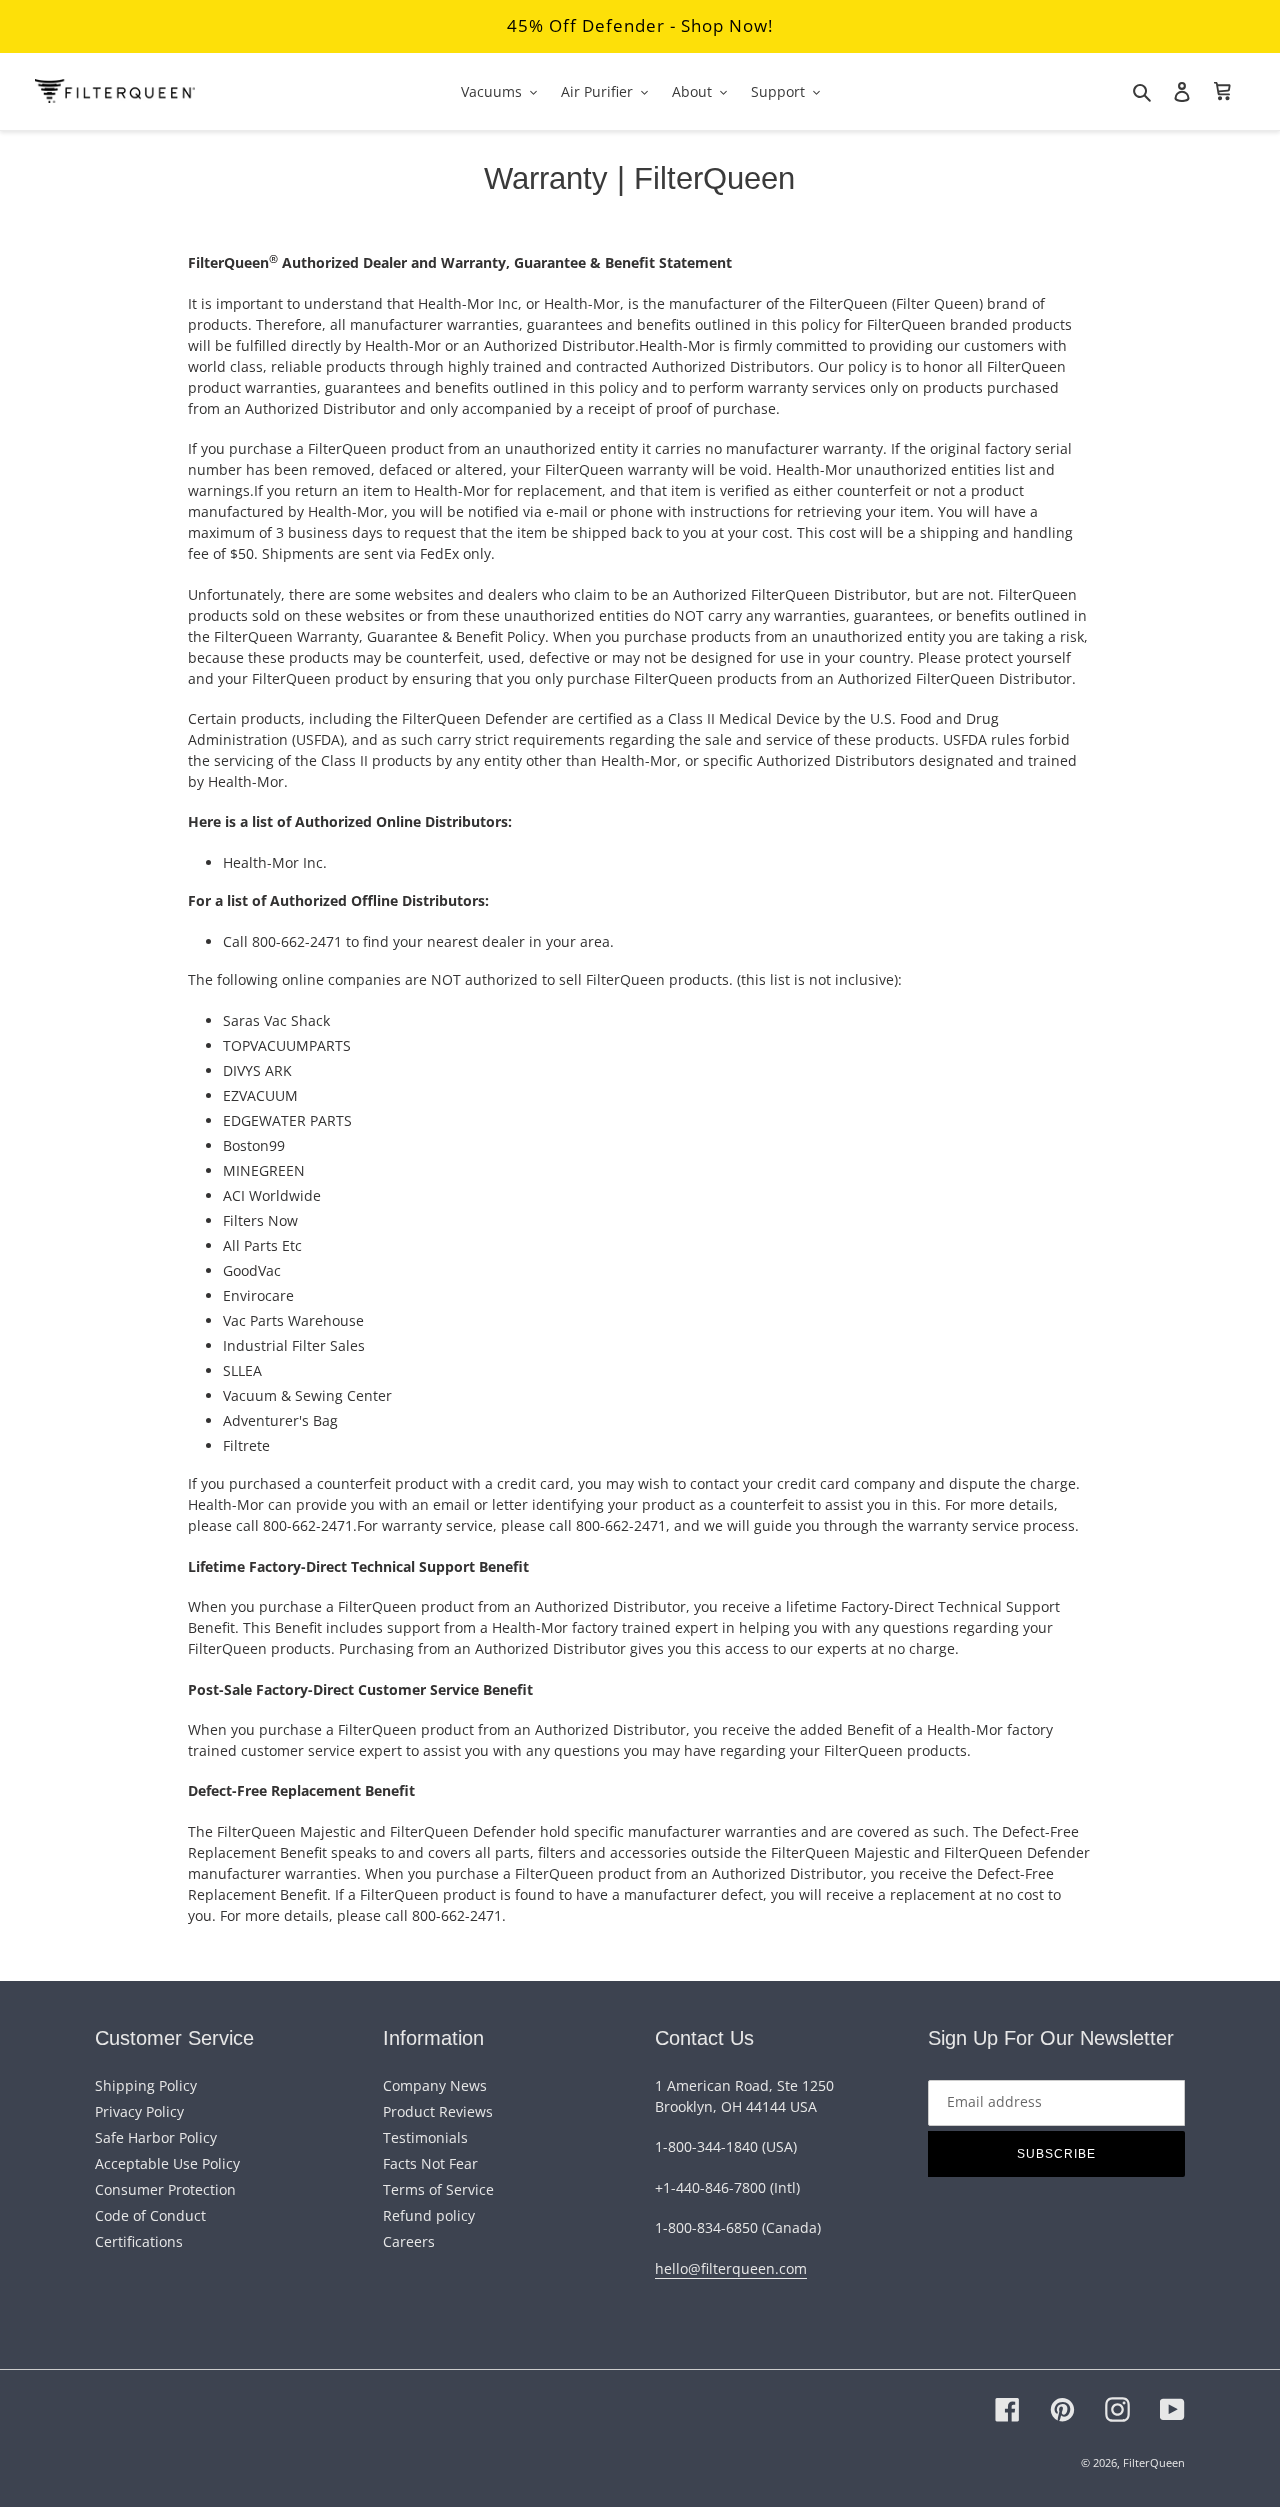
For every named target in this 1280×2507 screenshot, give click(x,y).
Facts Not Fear (430, 2163)
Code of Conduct (150, 2215)
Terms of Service (438, 2189)
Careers (409, 2241)
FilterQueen (1154, 2462)
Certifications (139, 2241)
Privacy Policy (139, 2111)
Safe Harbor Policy (156, 2137)
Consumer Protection (165, 2189)
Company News (435, 2085)
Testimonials (425, 2137)
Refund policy (429, 2215)
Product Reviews (438, 2111)
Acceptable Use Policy (167, 2163)
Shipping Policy (146, 2085)
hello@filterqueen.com (731, 2268)
